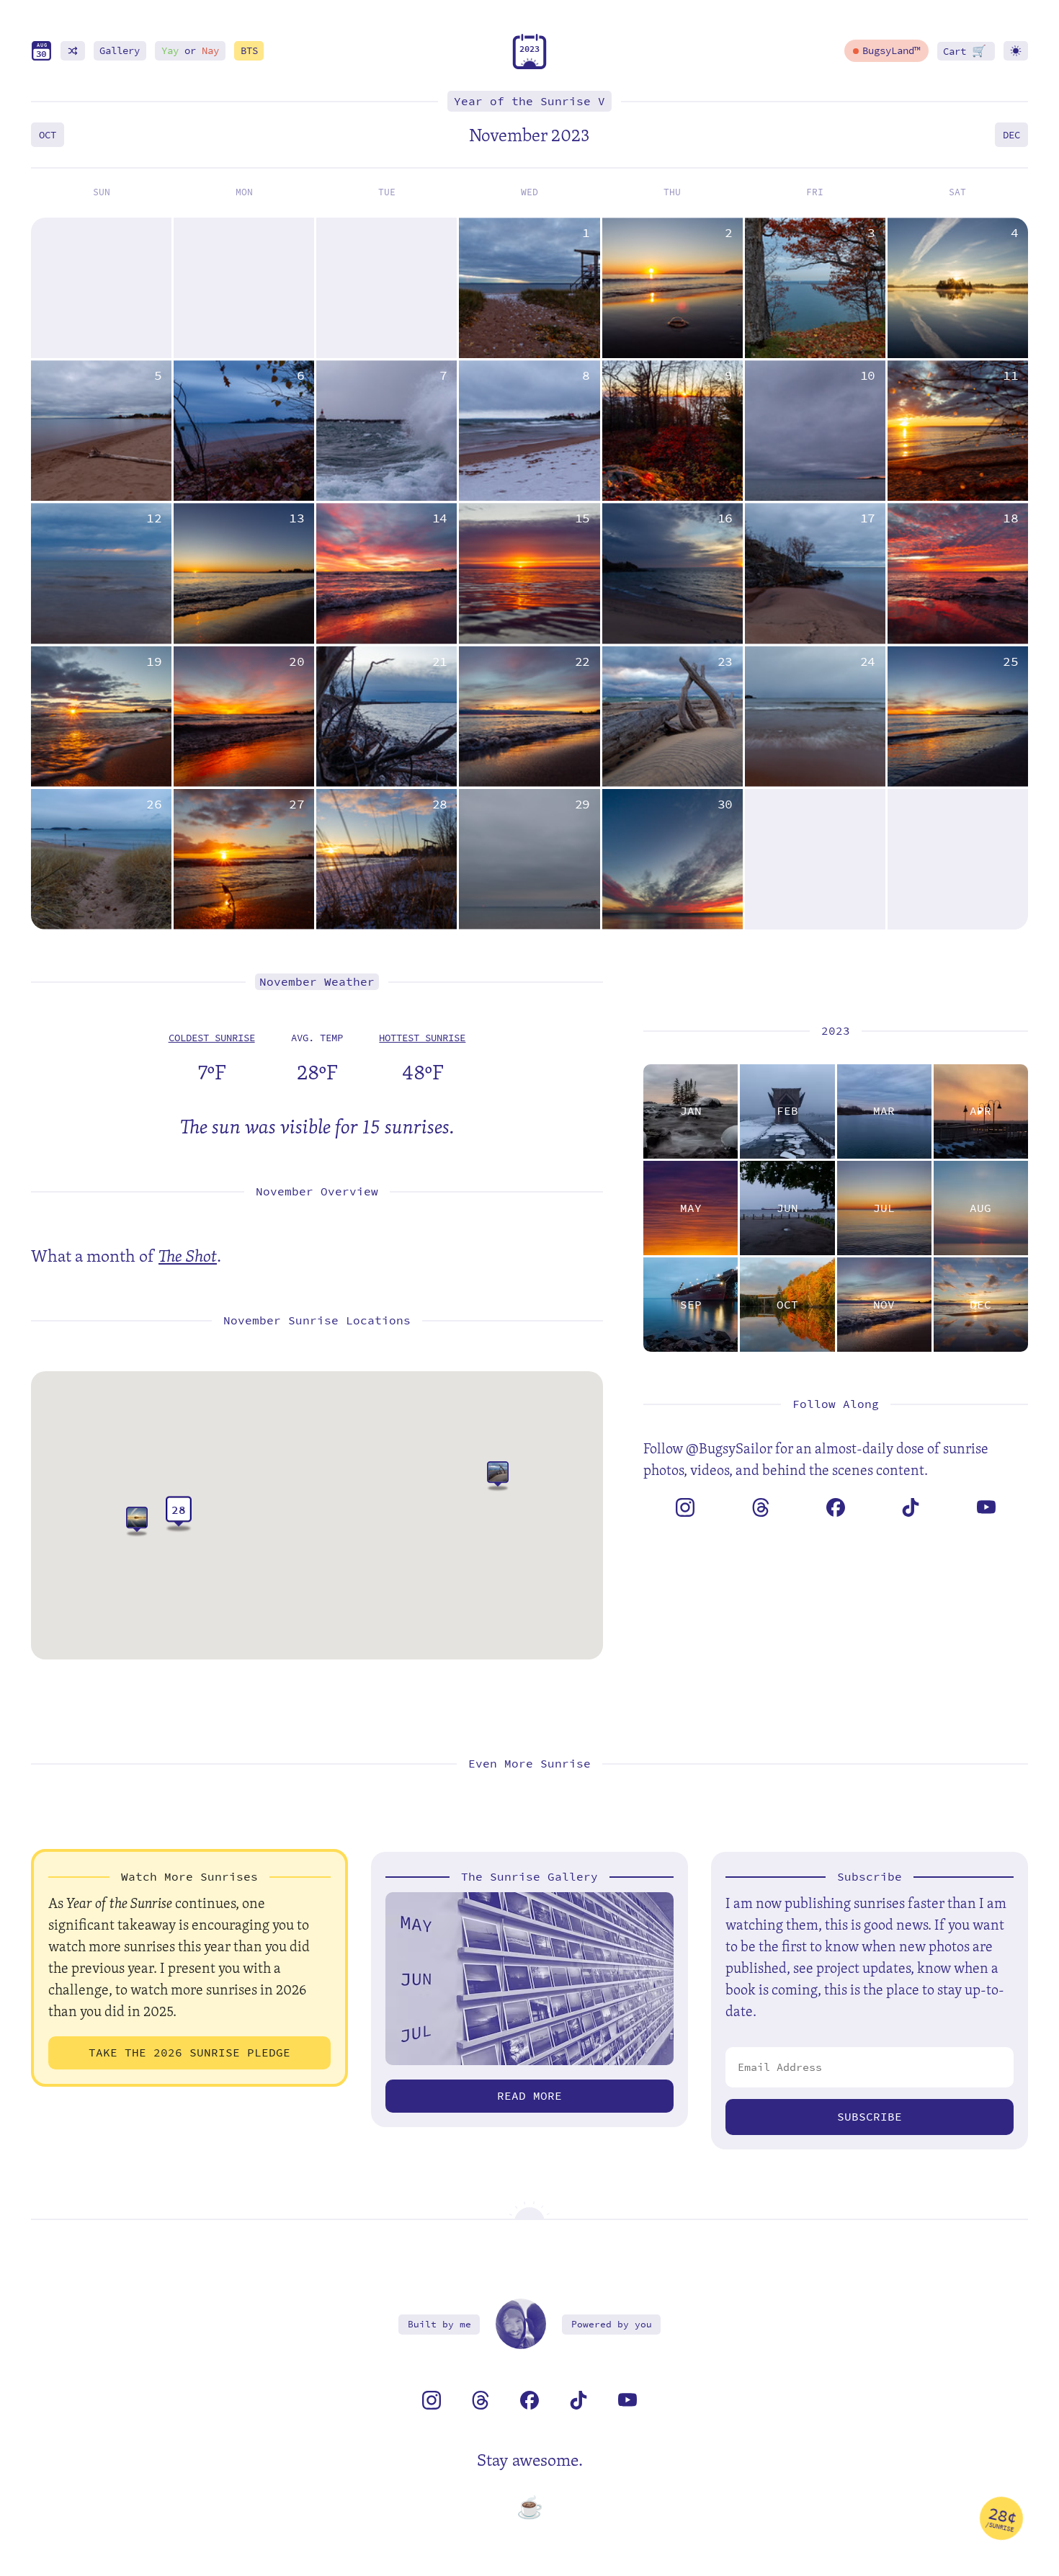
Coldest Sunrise (212, 1038)
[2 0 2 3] (529, 66)
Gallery (120, 51)
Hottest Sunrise (422, 1038)
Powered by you (612, 2324)
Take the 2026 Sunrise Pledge (189, 2053)
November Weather (317, 982)
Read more (529, 2096)
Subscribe (870, 2117)
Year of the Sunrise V (529, 101)
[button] (498, 1477)
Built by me (439, 2324)
